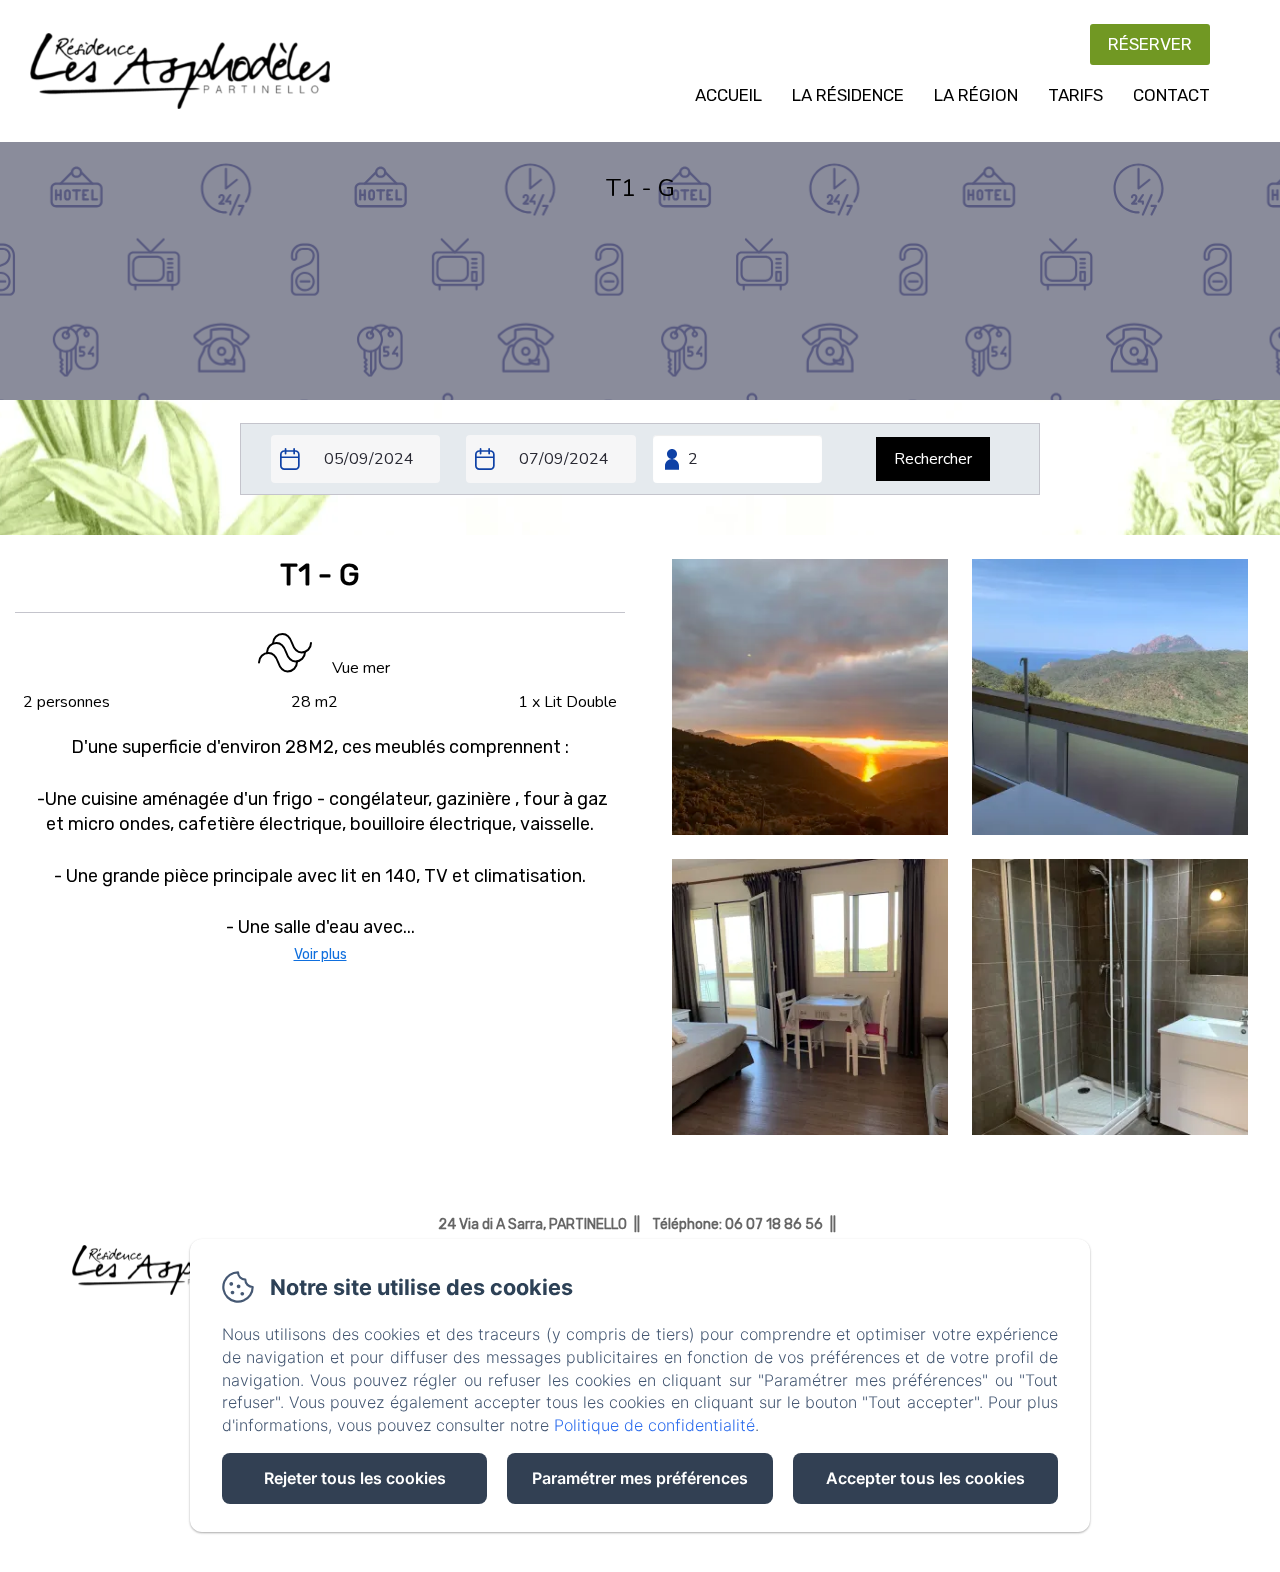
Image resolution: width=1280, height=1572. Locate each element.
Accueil (728, 95)
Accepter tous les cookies (925, 1478)
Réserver (1150, 44)
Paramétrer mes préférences (640, 1478)
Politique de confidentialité (654, 1425)
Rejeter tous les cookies (355, 1478)
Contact (1171, 95)
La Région (976, 95)
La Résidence (848, 95)
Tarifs (1075, 95)
